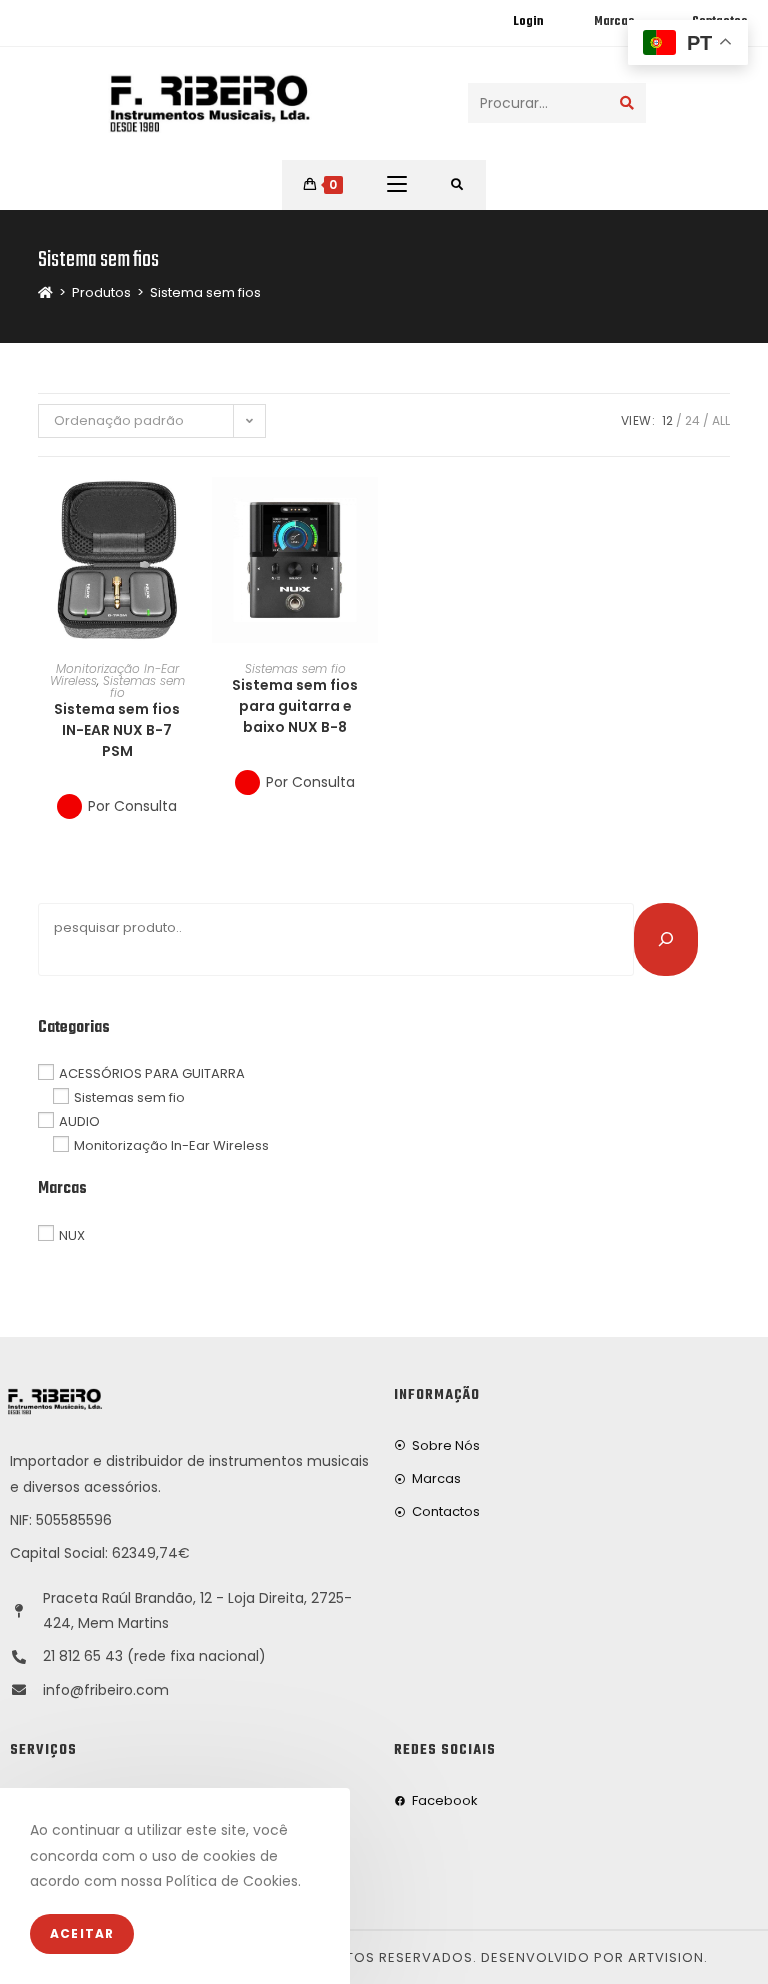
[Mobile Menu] (397, 185)
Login (528, 22)
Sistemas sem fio (144, 686)
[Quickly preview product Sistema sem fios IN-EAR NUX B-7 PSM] (190, 512)
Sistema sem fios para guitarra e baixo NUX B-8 (295, 706)
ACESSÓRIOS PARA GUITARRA (152, 1073)
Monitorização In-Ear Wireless (171, 1145)
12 (667, 420)
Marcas (614, 22)
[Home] (45, 292)
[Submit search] (627, 103)
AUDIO (79, 1121)
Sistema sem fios (205, 292)
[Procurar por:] (457, 185)
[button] (190, 564)
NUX (72, 1234)
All (721, 420)
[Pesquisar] (666, 939)
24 (692, 420)
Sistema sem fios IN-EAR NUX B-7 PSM (117, 730)
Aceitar (82, 1933)
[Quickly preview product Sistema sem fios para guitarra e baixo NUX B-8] (368, 512)
